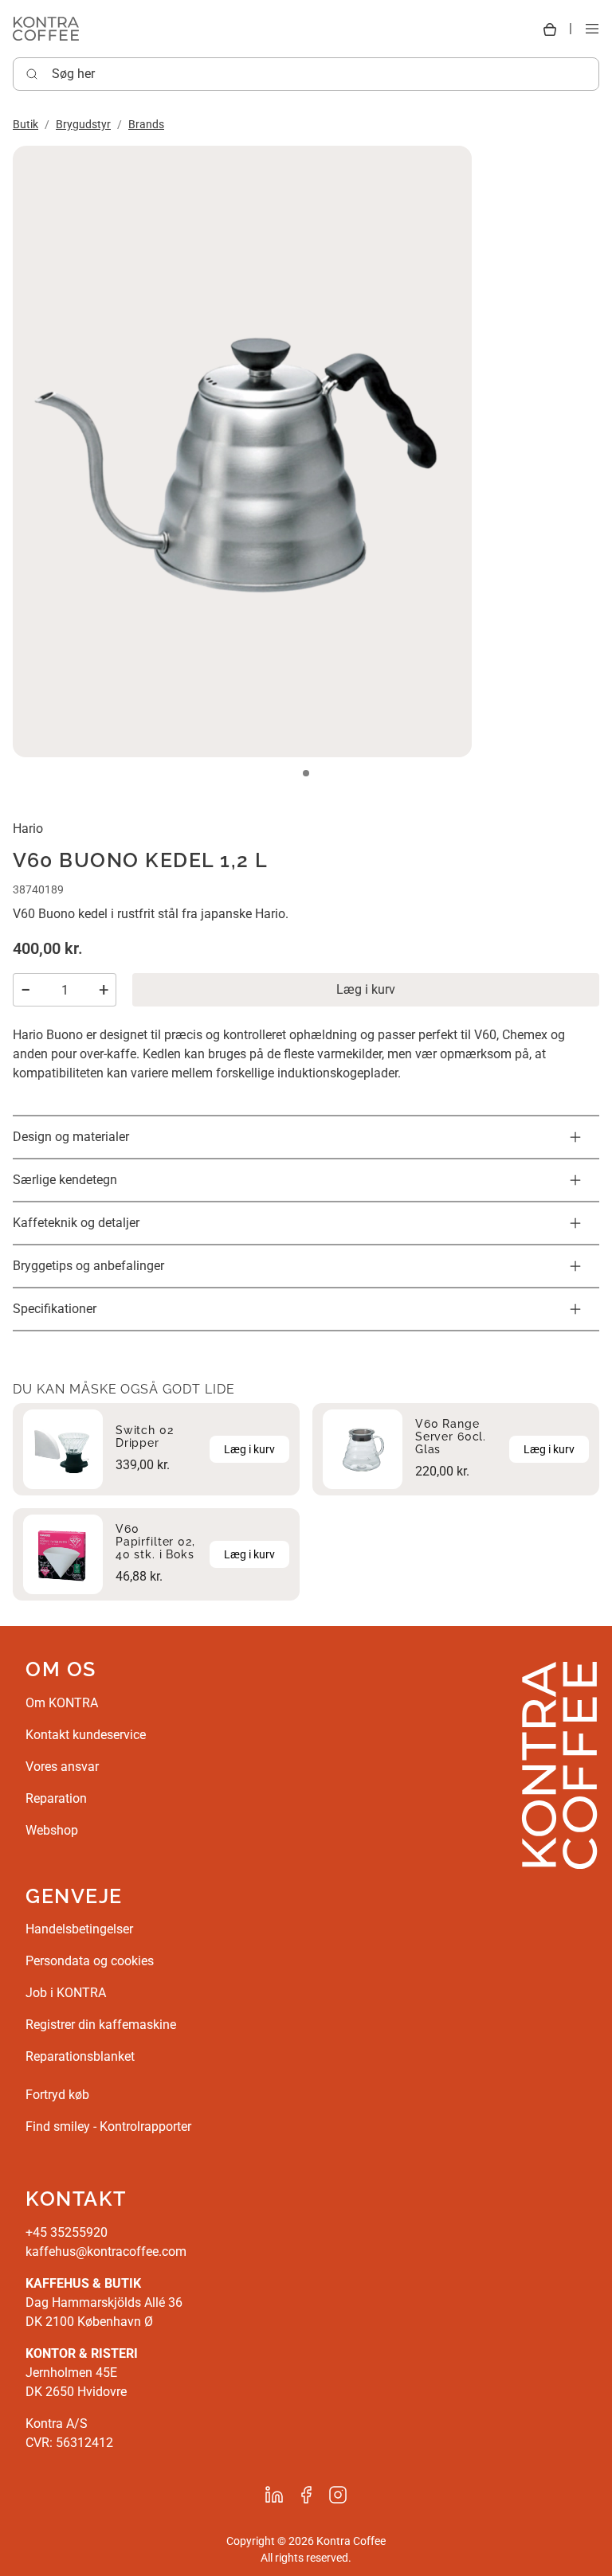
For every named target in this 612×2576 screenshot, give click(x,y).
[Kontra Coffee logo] (46, 29)
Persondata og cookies (90, 1961)
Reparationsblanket (80, 2056)
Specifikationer (55, 1309)
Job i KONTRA (66, 1993)
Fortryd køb (57, 2095)
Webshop (52, 1830)
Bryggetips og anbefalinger (88, 1266)
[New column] (559, 1764)
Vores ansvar (62, 1767)
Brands (146, 124)
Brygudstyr (83, 124)
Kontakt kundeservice (86, 1735)
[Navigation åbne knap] (592, 29)
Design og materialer (71, 1137)
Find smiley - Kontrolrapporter (108, 2126)
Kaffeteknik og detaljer (76, 1223)
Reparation (56, 1798)
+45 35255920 (67, 2232)
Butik (25, 124)
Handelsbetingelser (79, 1929)
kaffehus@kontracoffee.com (106, 2252)
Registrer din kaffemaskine (101, 2025)
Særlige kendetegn (65, 1180)
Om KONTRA (62, 1703)
